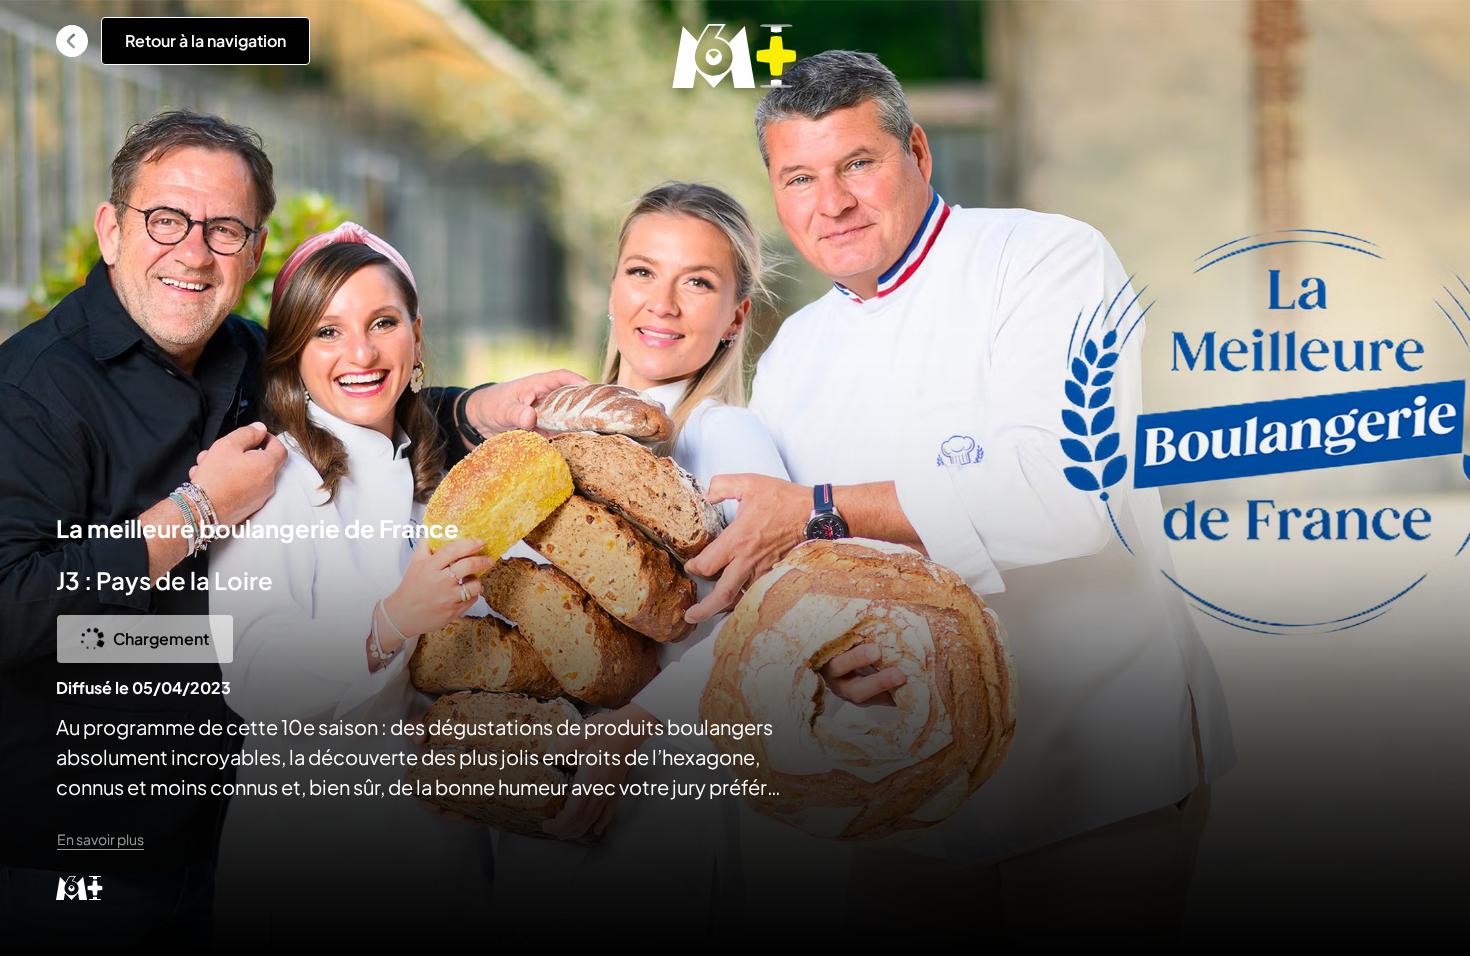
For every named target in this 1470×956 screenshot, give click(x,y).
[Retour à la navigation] (72, 41)
